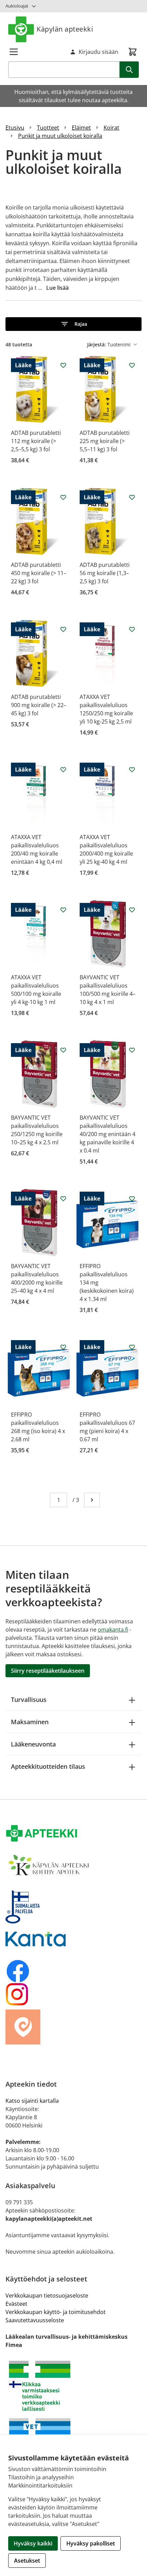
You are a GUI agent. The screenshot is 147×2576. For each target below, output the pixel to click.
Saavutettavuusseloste (35, 2320)
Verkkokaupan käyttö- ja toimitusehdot (56, 2312)
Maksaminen (30, 1722)
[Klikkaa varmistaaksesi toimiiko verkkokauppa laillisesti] (73, 2386)
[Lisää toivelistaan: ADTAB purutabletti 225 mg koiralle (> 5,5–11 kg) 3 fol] (132, 365)
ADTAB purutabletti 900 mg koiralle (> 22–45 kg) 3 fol (39, 705)
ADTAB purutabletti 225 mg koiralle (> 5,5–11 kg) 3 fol (105, 441)
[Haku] (129, 70)
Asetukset (27, 2561)
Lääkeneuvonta (33, 1744)
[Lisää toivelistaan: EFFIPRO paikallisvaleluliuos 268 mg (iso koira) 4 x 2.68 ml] (63, 1347)
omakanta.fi (113, 1630)
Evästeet (16, 2304)
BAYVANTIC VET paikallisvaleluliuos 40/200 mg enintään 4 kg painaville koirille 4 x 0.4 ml (108, 1134)
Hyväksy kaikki (33, 2543)
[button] (73, 324)
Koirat (111, 128)
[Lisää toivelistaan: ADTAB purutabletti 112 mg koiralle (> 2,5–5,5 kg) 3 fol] (63, 365)
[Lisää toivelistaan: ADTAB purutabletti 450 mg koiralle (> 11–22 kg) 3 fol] (63, 497)
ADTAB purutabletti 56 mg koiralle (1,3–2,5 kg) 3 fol (105, 573)
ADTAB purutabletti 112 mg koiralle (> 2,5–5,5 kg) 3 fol (36, 441)
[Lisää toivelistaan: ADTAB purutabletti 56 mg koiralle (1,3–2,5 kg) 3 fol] (132, 497)
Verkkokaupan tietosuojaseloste (47, 2295)
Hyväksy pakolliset (91, 2543)
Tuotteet (48, 128)
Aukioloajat (17, 6)
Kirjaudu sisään (98, 52)
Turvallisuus (29, 1700)
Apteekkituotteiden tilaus (48, 1766)
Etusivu (15, 128)
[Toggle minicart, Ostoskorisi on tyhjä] (133, 52)
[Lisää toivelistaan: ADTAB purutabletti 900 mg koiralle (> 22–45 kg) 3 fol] (63, 629)
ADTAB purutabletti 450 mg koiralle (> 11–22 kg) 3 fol (39, 573)
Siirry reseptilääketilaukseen (48, 1671)
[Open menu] (14, 52)
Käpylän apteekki (65, 29)
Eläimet (81, 128)
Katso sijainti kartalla (32, 2101)
